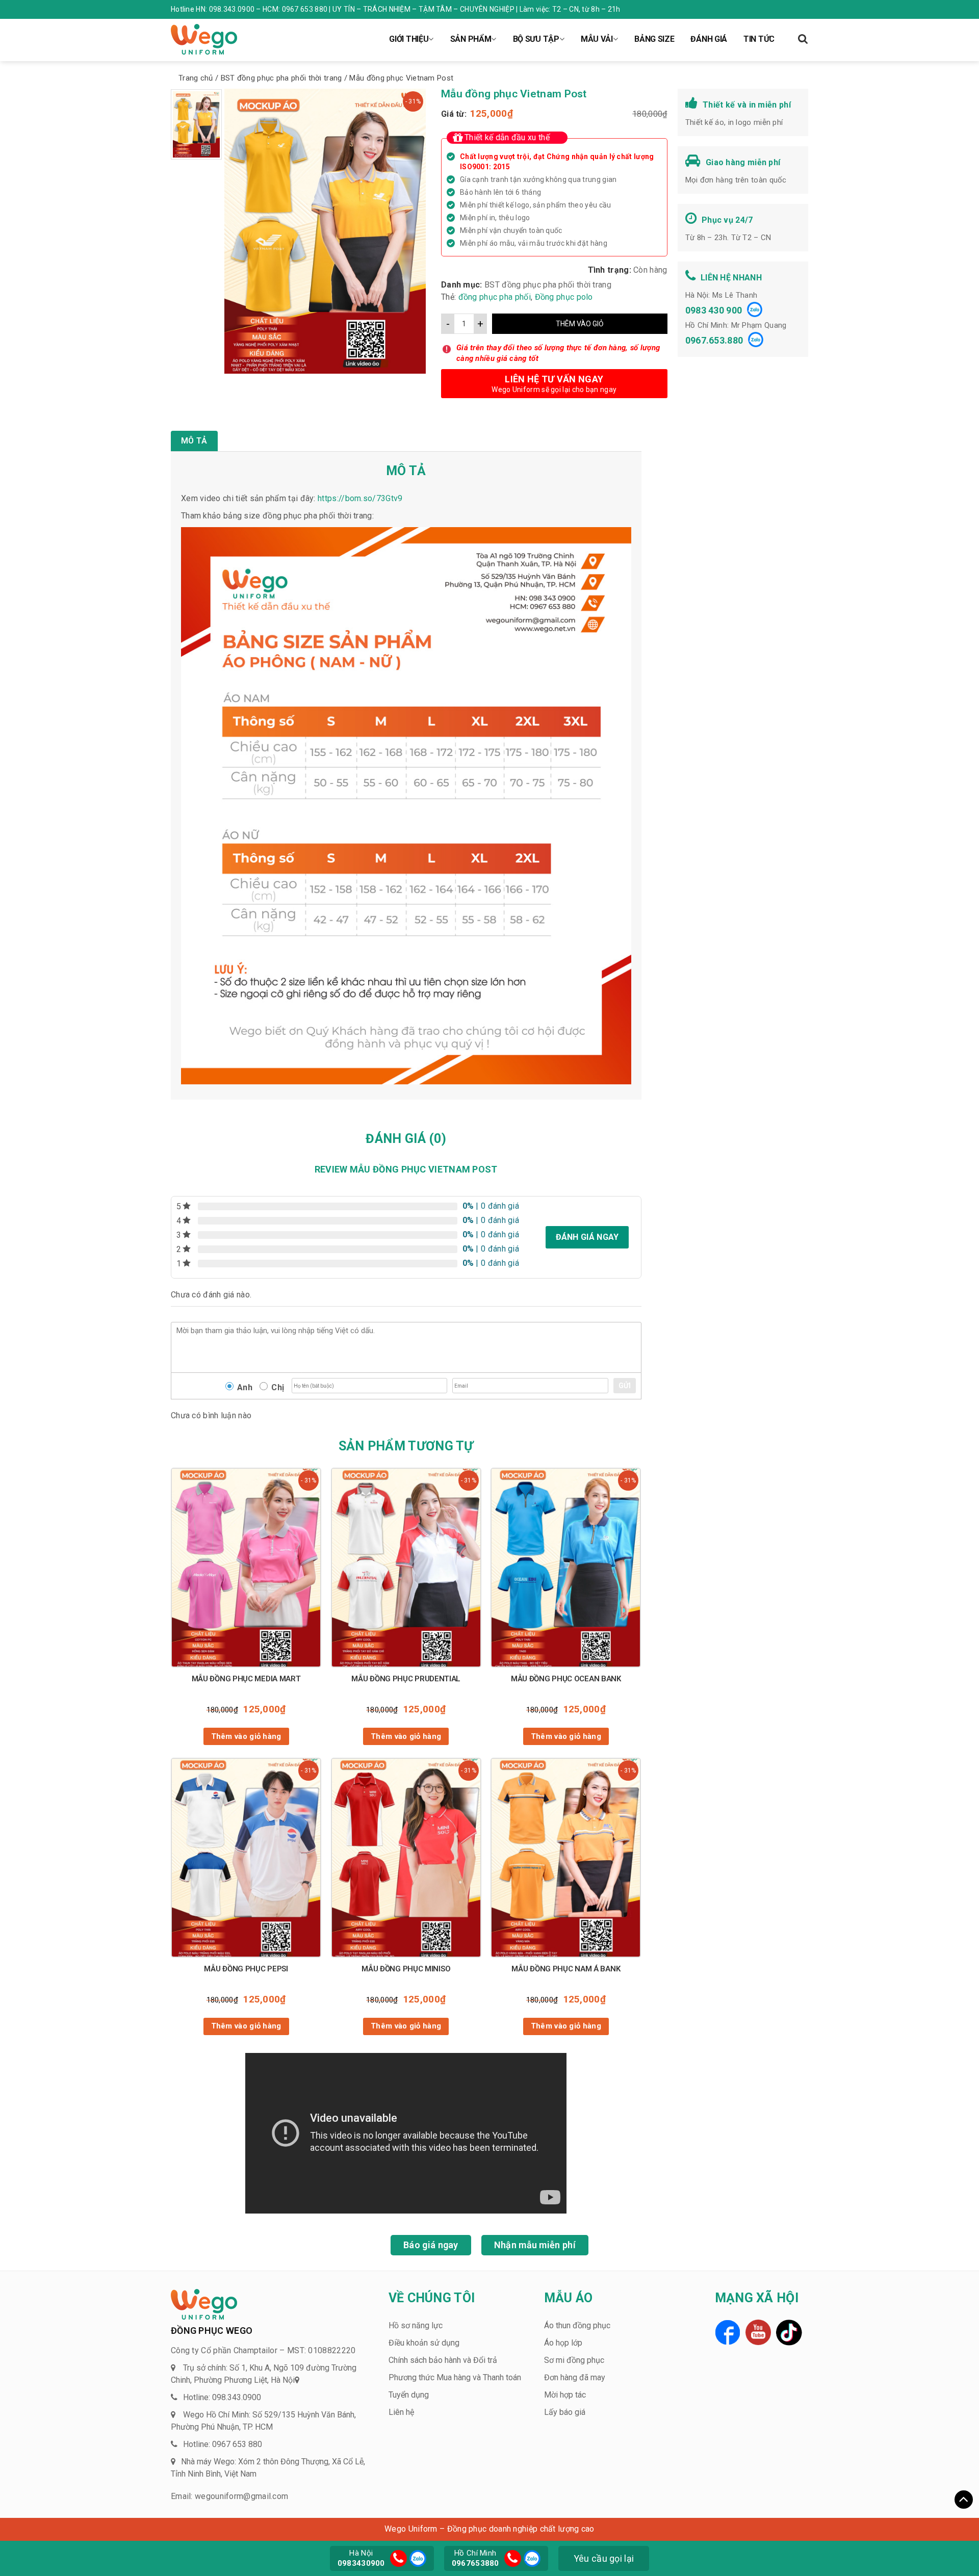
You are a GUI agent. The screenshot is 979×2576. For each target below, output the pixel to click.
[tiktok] (789, 2333)
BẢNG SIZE (654, 39)
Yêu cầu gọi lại (604, 2558)
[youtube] (758, 2332)
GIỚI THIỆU (409, 39)
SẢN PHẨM (471, 39)
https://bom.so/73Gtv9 (360, 498)
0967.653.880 (714, 340)
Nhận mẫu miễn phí (535, 2245)
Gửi (625, 1386)
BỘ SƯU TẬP (536, 39)
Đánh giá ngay (587, 1237)
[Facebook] (728, 2332)
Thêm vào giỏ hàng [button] (246, 1736)
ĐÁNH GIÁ (709, 39)
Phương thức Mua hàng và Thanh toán (455, 2377)
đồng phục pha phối (495, 297)
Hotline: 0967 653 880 (223, 2444)
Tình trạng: (610, 270)
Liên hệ (401, 2412)
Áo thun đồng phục (577, 2325)
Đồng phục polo (564, 297)
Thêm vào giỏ (580, 324)
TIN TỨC (759, 39)
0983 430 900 (714, 310)
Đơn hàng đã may (575, 2377)
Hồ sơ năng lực (416, 2325)
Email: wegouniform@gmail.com (229, 2496)
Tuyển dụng (409, 2395)
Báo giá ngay (431, 2245)
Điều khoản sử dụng (424, 2343)
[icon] (398, 2558)
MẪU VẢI (597, 39)
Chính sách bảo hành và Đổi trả (443, 2360)
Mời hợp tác (565, 2395)
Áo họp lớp (563, 2343)
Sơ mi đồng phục (574, 2360)
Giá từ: (454, 114)
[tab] (194, 441)
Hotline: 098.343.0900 (222, 2397)
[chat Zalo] (417, 2557)
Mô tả (194, 441)
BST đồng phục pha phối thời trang (548, 285)
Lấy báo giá (565, 2412)
